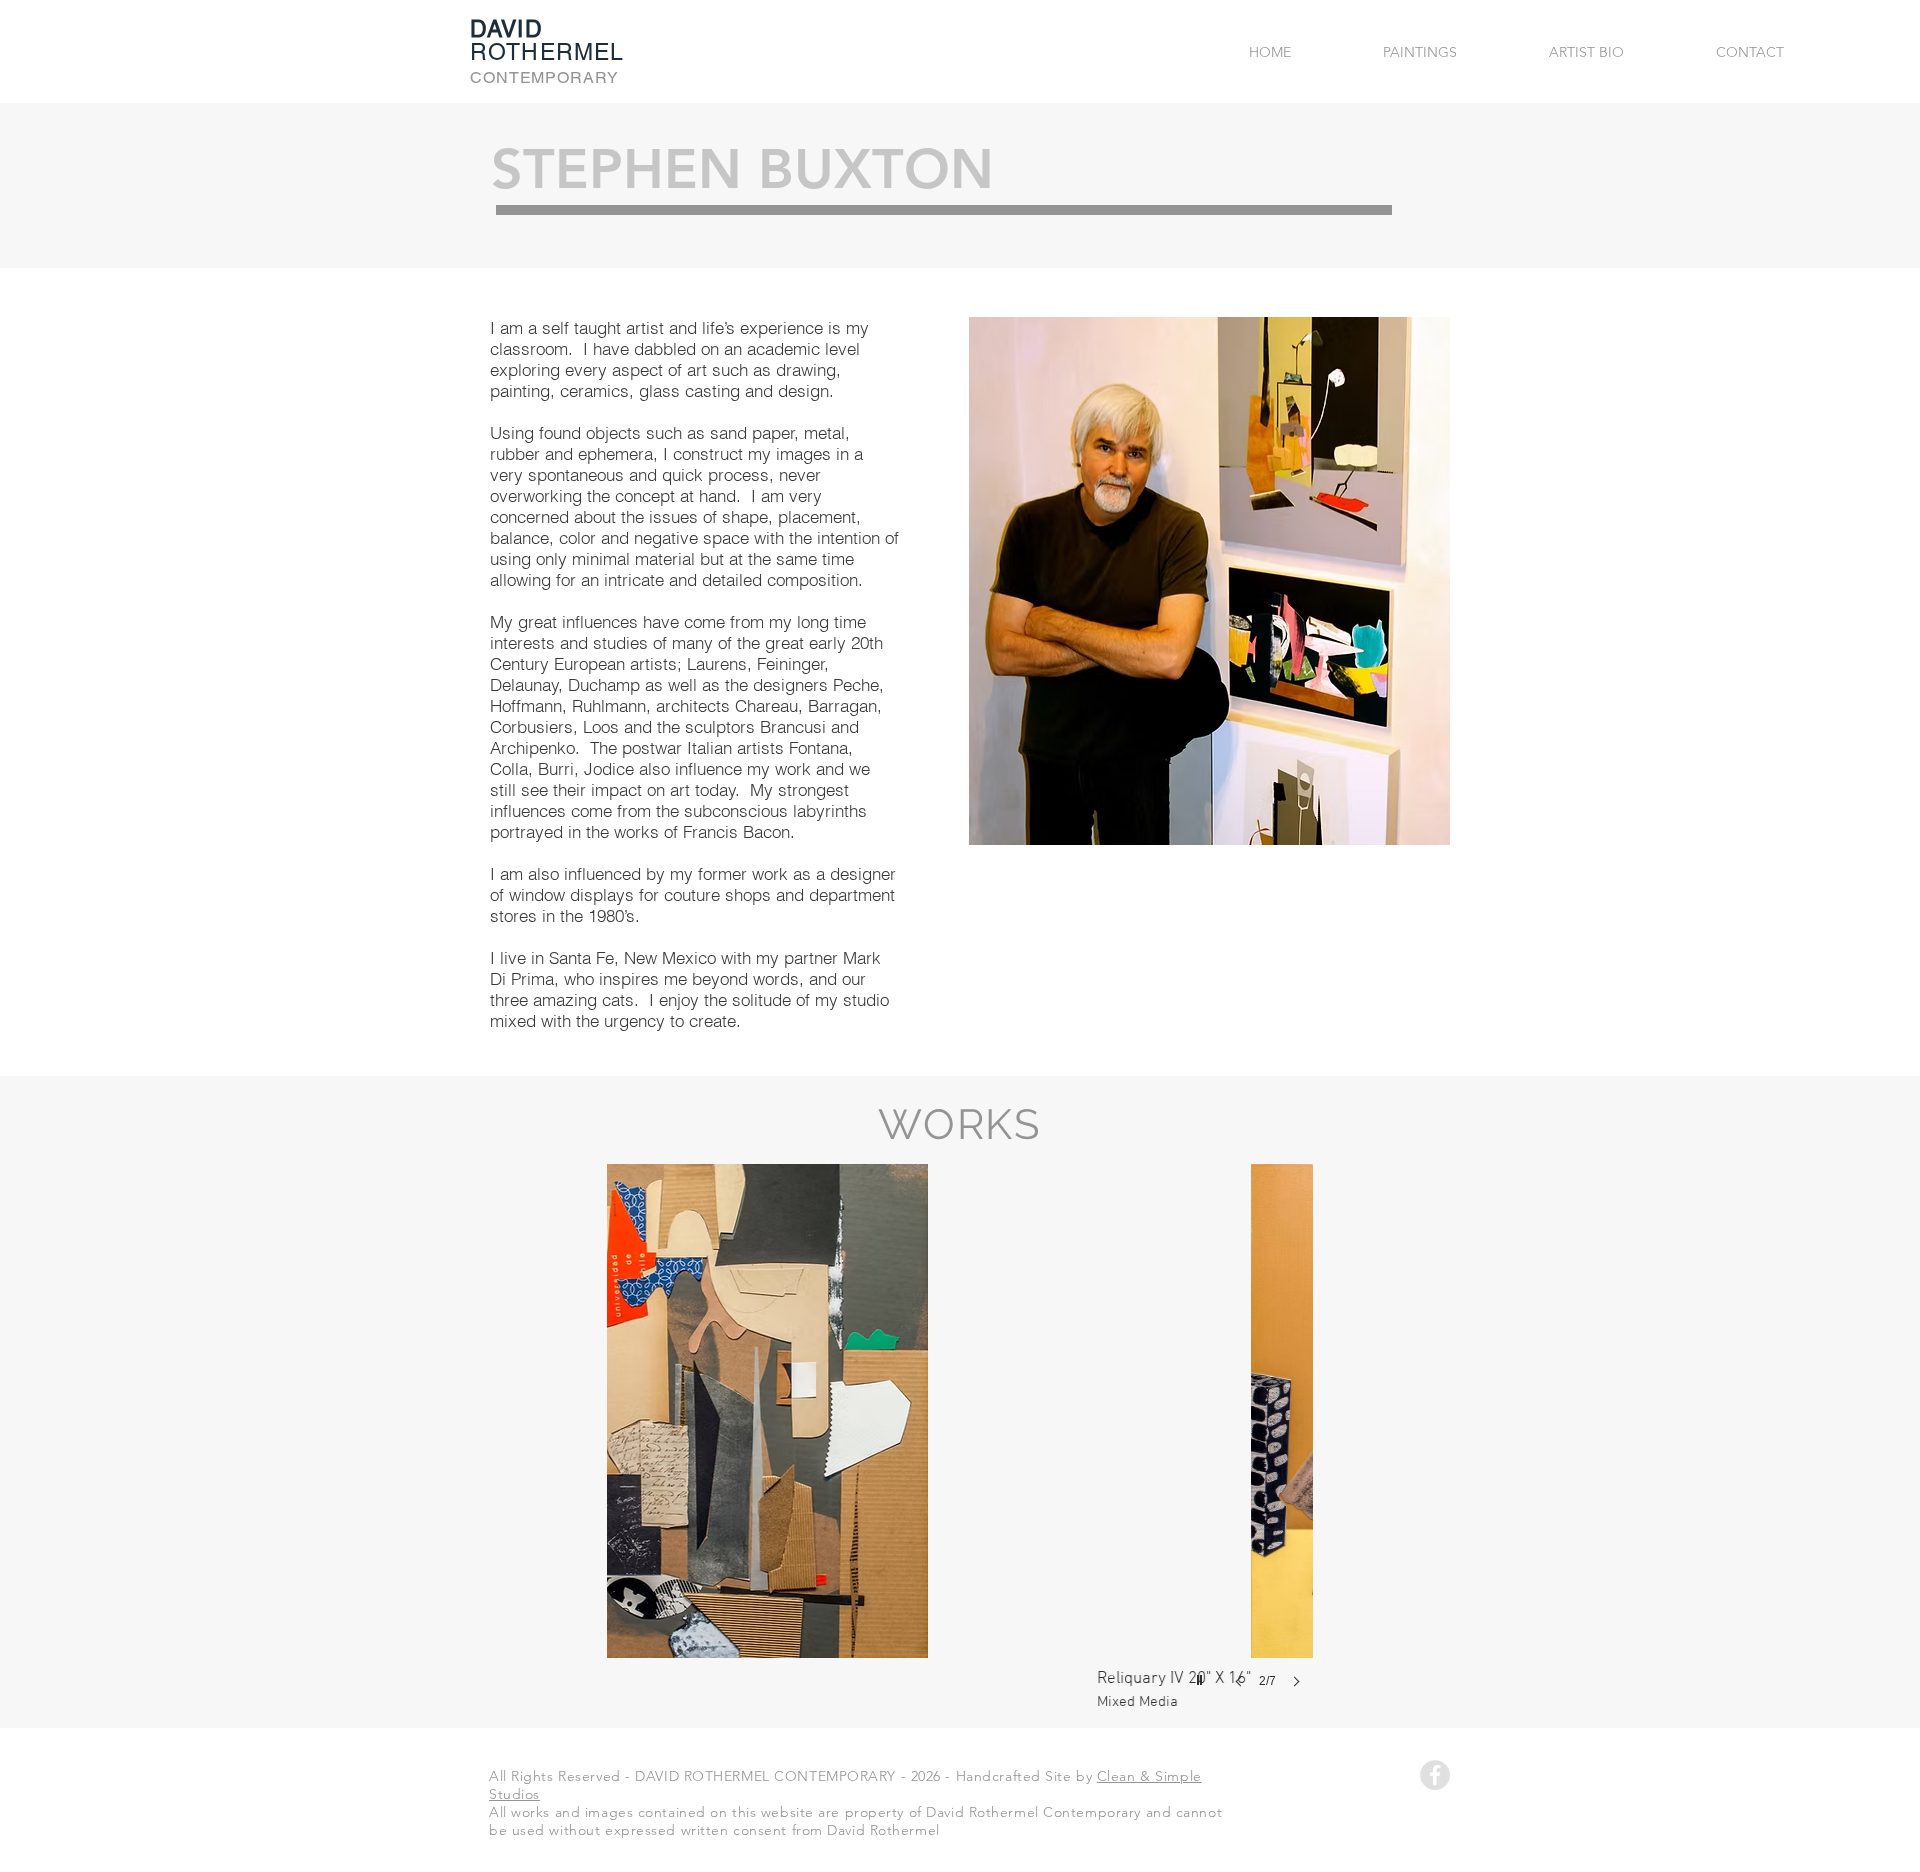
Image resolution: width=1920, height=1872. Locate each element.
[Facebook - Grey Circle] (1435, 1775)
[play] (1202, 1675)
